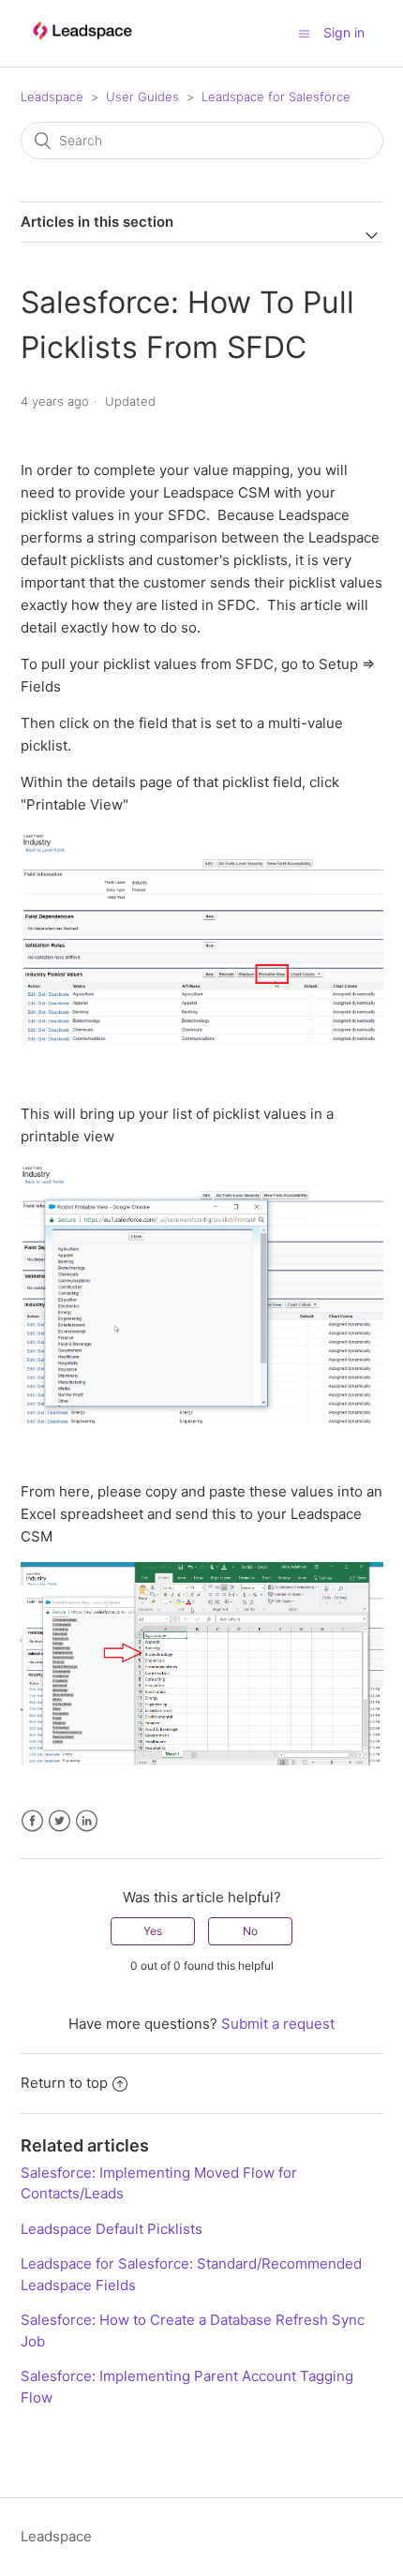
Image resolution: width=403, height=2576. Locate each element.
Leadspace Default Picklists (112, 2229)
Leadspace (52, 97)
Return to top (64, 2083)
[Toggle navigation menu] (304, 33)
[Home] (82, 48)
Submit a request (278, 2024)
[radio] (153, 1931)
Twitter (60, 1821)
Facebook (32, 1821)
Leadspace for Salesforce (276, 97)
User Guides (142, 97)
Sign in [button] (344, 32)
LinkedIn (87, 1821)
